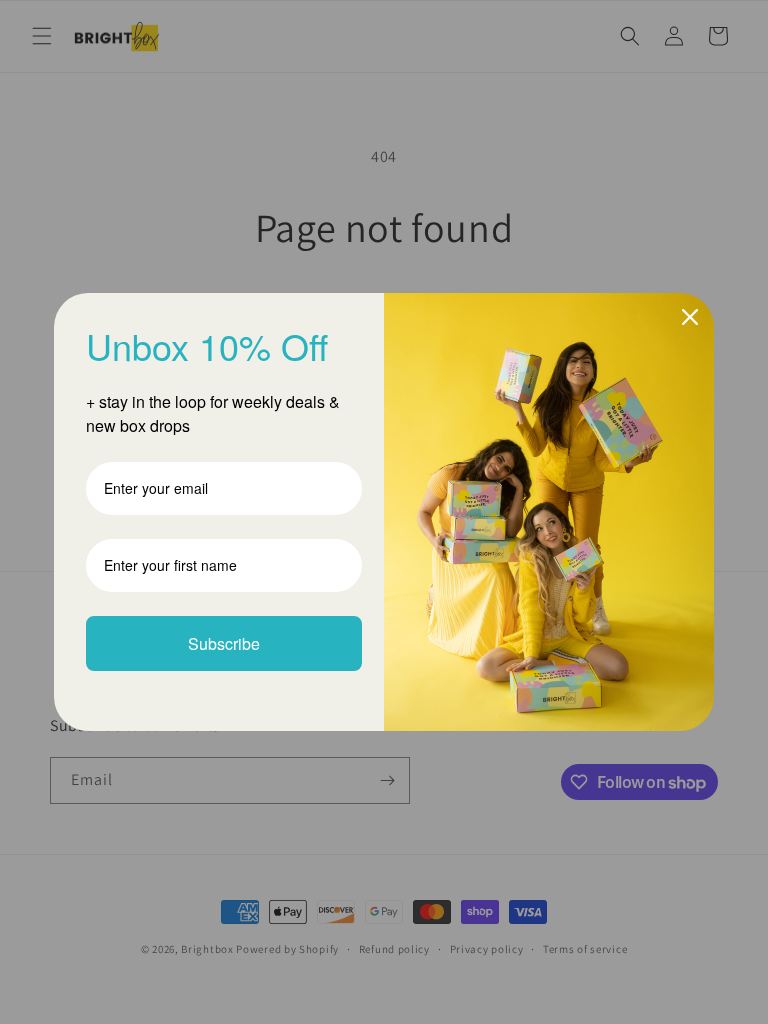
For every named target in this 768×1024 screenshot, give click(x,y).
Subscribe (224, 643)
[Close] (690, 317)
